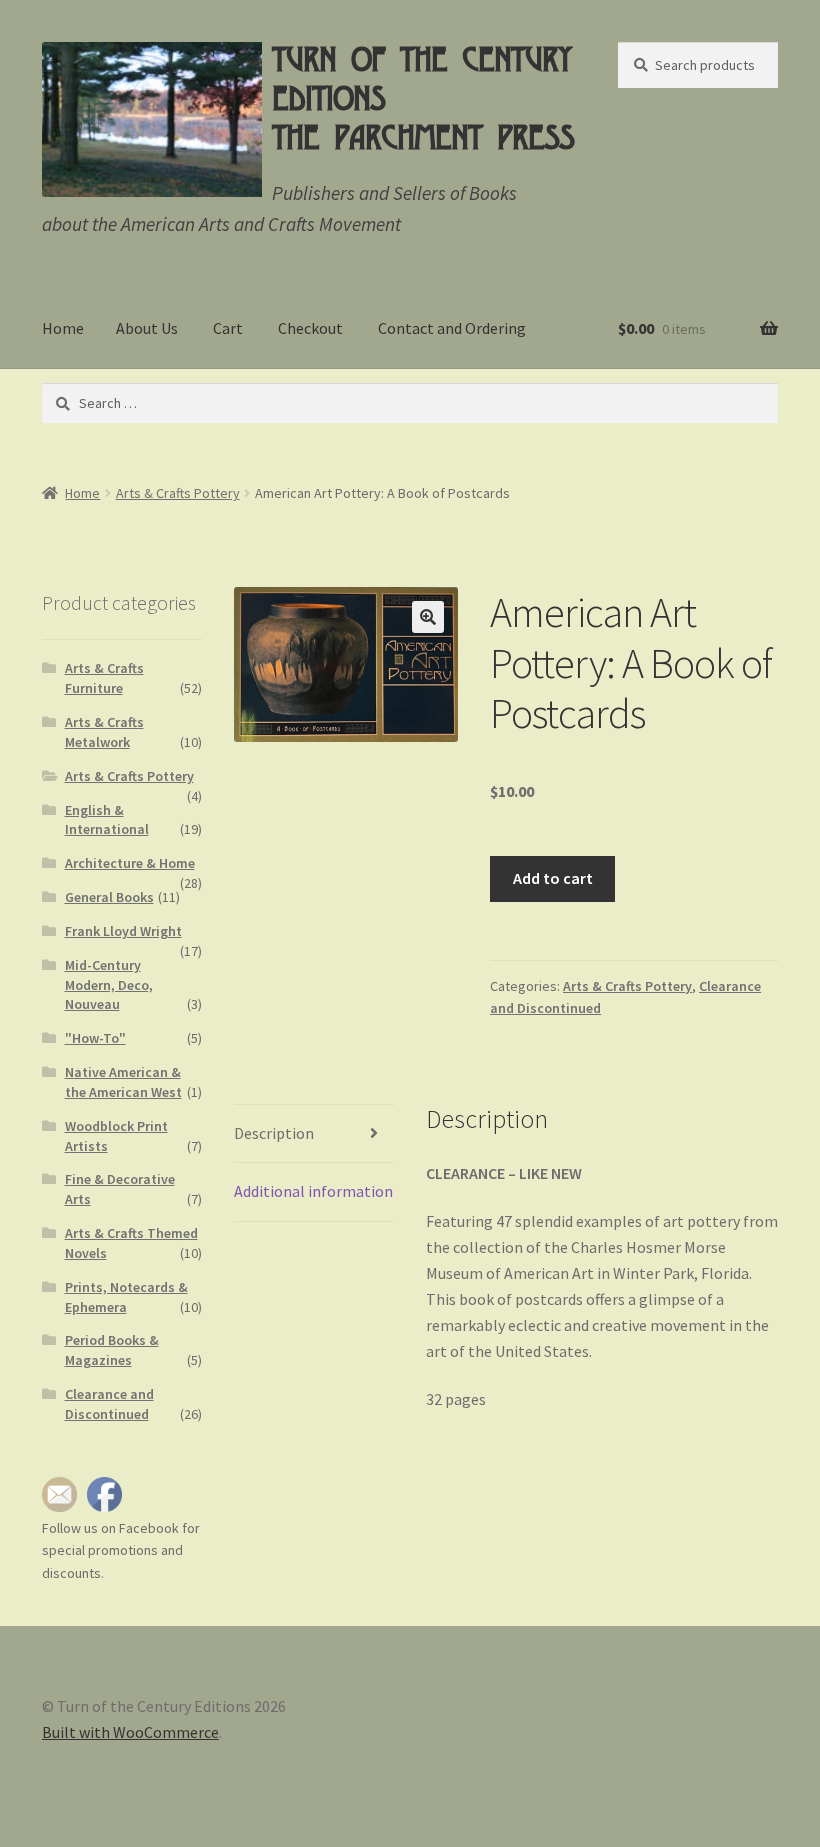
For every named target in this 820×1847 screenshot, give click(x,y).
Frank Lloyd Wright (123, 931)
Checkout (310, 328)
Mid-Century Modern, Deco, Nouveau (109, 985)
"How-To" (95, 1038)
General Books (109, 897)
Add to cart (553, 878)
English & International (107, 820)
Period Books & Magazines (112, 1350)
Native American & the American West (123, 1082)
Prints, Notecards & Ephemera (126, 1297)
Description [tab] (274, 1133)
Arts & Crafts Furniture (104, 678)
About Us (147, 328)
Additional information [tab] (313, 1191)
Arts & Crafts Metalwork (104, 732)
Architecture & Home (130, 863)
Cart (228, 328)
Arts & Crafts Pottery (178, 493)
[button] (428, 617)
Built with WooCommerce (130, 1732)
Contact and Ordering (452, 328)
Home (63, 328)
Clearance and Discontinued (109, 1404)
